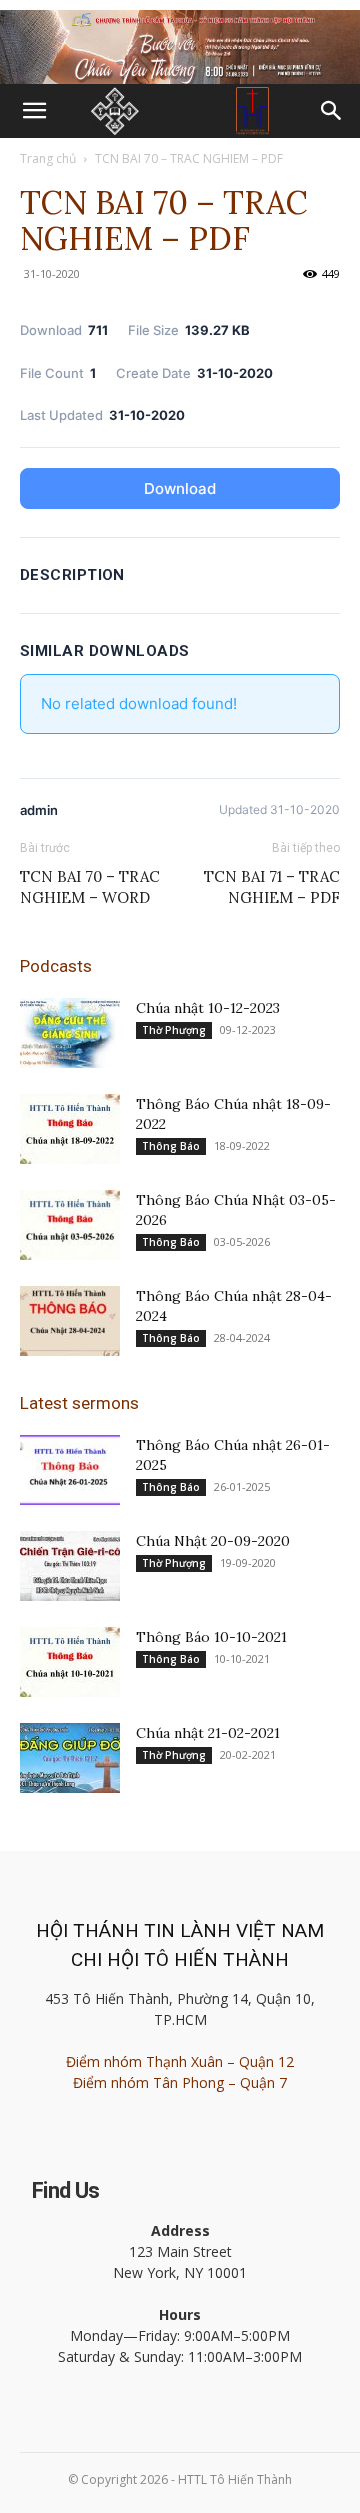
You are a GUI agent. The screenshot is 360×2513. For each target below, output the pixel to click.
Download (180, 488)
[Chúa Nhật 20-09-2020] (70, 1566)
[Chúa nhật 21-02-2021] (70, 1758)
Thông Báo (171, 1146)
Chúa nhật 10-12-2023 (208, 1008)
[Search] (332, 111)
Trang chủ (48, 158)
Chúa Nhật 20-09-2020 (213, 1541)
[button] (34, 111)
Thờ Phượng (174, 1030)
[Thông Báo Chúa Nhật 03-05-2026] (70, 1225)
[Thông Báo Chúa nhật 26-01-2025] (70, 1470)
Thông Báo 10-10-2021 (211, 1637)
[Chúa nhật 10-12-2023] (70, 1033)
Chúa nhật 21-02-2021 (208, 1733)
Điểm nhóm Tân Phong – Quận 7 (180, 2082)
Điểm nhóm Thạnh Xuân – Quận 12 (180, 2061)
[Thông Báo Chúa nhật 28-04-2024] (70, 1321)
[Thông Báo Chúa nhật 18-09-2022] (70, 1129)
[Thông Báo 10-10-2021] (70, 1662)
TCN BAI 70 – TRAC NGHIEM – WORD (90, 887)
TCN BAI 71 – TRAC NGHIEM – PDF (272, 887)
